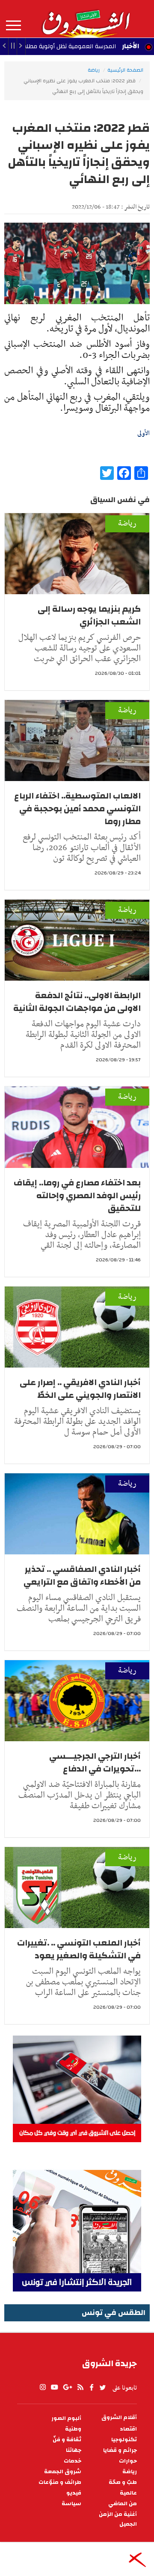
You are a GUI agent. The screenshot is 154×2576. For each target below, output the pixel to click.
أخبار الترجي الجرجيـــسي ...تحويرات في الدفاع (95, 1762)
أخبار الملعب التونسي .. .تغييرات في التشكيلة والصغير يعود (79, 1949)
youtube (54, 2387)
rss (80, 2387)
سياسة (71, 2504)
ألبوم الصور (66, 2418)
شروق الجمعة (63, 2472)
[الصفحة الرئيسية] (86, 19)
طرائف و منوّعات (60, 2482)
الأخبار (130, 46)
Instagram (43, 2387)
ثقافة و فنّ (67, 2440)
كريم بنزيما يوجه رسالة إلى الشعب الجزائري (89, 615)
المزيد (13, 26)
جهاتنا (74, 2450)
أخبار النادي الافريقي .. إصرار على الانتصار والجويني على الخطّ (80, 1389)
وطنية (73, 2429)
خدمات (73, 2461)
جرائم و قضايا (120, 2450)
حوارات (128, 2461)
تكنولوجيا (124, 2440)
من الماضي (123, 2504)
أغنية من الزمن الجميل (118, 2519)
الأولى (144, 433)
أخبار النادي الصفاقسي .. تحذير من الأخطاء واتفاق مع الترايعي (82, 1576)
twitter (103, 2387)
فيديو (74, 2493)
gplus (67, 2387)
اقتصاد (128, 2429)
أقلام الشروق (119, 2418)
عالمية (128, 2493)
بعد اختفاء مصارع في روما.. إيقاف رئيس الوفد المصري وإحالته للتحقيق (77, 1195)
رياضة (94, 70)
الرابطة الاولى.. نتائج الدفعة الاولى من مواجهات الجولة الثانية (77, 1002)
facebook (92, 2387)
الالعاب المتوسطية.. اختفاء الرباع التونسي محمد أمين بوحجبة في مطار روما (77, 809)
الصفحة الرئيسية (125, 70)
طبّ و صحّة (123, 2482)
